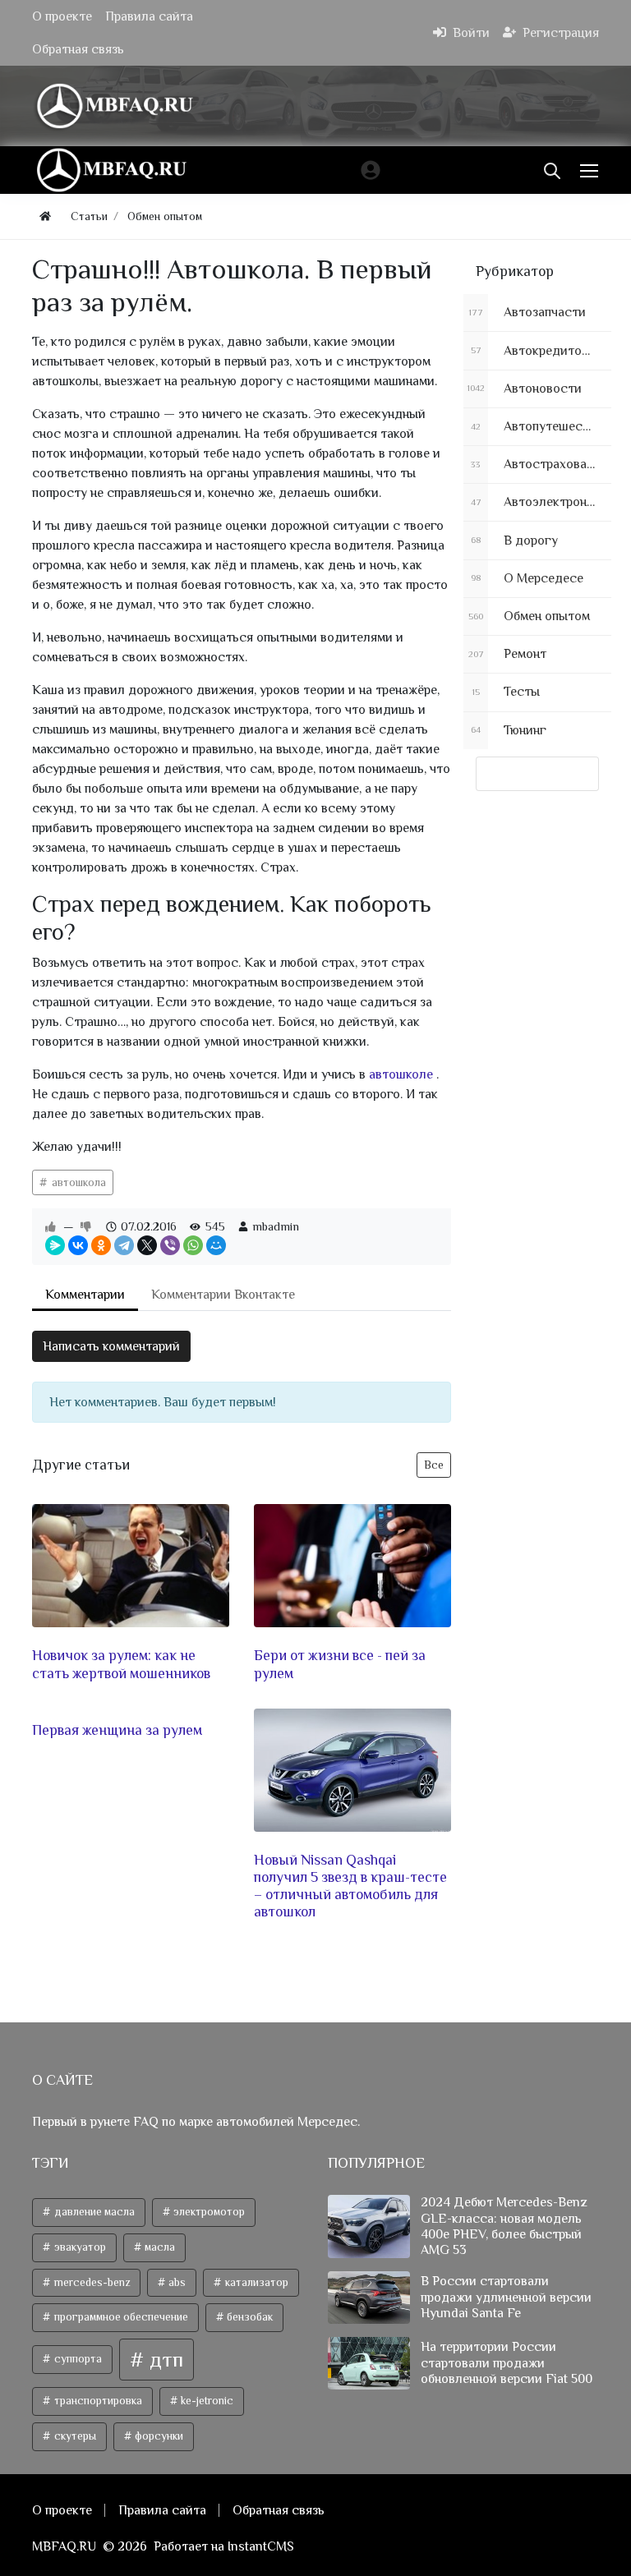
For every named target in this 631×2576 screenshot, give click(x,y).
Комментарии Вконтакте (223, 1295)
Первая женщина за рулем (117, 1730)
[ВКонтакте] (78, 1245)
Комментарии (85, 1295)
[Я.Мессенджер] (55, 1245)
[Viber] (170, 1245)
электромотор (208, 2212)
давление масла (93, 2212)
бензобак (249, 2317)
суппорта (77, 2359)
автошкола (77, 1182)
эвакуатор (79, 2247)
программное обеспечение (120, 2317)
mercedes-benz (91, 2282)
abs (176, 2282)
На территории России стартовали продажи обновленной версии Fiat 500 (507, 2362)
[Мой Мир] (216, 1245)
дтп (164, 2360)
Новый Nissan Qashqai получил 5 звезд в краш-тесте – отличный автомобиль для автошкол (350, 1886)
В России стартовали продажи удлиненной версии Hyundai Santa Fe (506, 2297)
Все (434, 1465)
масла (159, 2247)
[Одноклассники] (101, 1245)
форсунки (158, 2436)
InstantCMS (261, 2546)
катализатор (256, 2282)
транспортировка (97, 2401)
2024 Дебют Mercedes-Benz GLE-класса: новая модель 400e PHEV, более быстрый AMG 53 (504, 2226)
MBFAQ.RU (64, 2546)
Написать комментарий (111, 1346)
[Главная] (45, 216)
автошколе (403, 1074)
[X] (147, 1245)
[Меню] (591, 170)
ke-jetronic (206, 2401)
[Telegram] (124, 1245)
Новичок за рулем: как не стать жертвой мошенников (121, 1664)
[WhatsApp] (193, 1245)
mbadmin (276, 1226)
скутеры (74, 2436)
